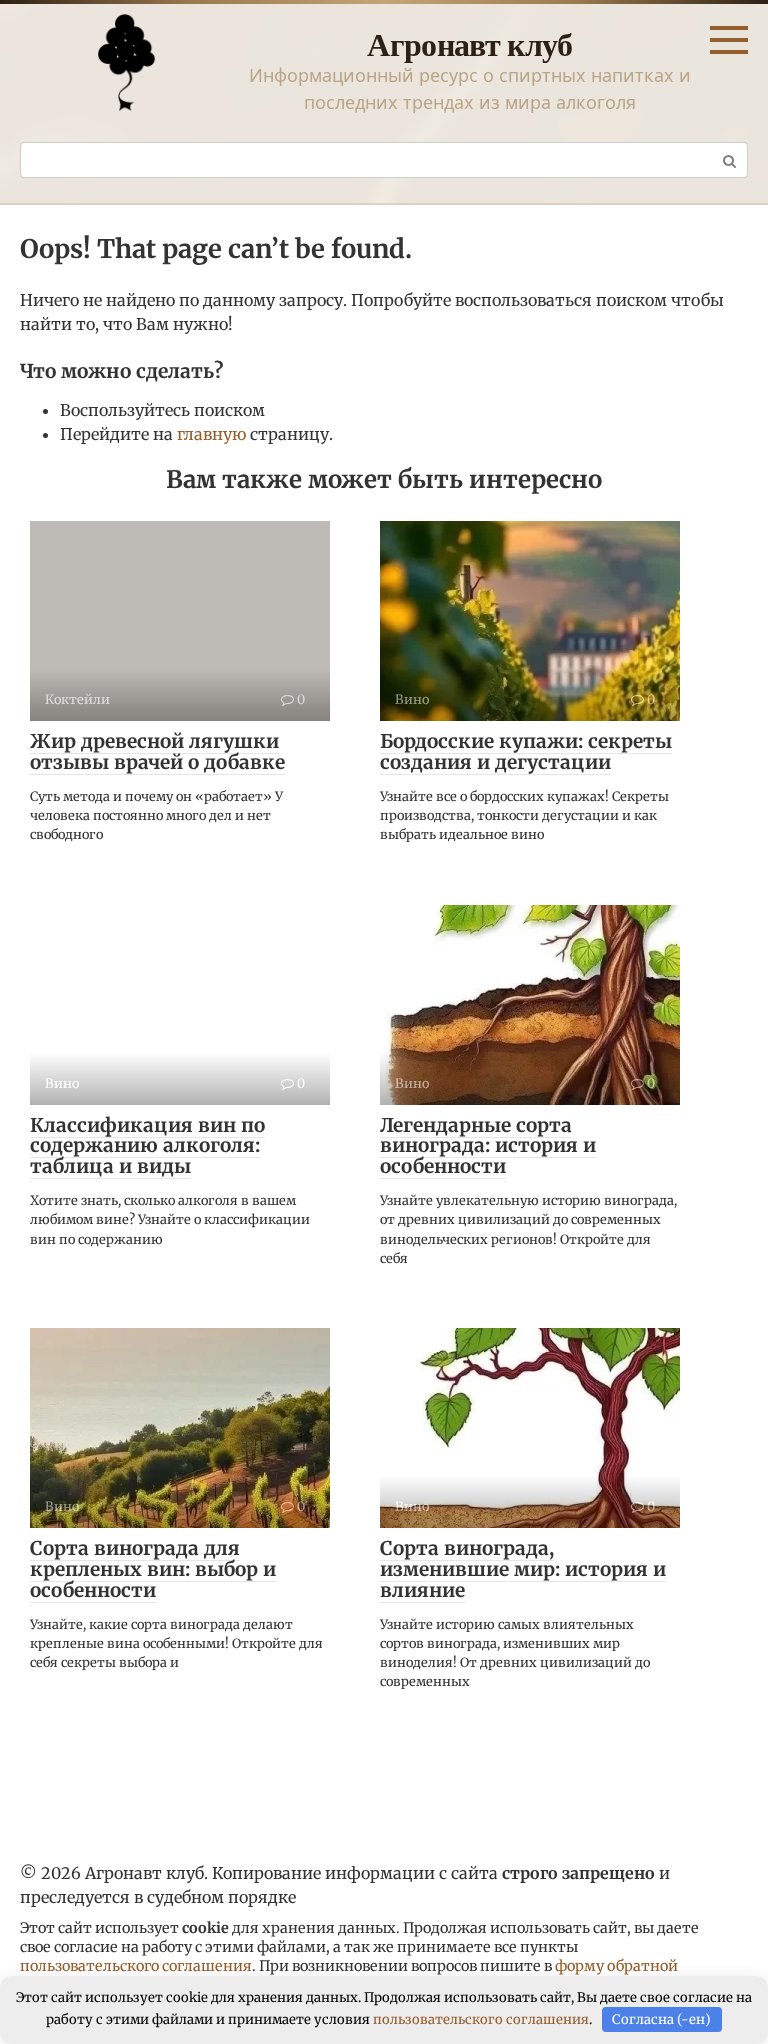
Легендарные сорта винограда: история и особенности (488, 1146)
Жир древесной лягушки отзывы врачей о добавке (157, 751)
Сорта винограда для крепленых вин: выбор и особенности (153, 1569)
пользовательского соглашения (136, 1966)
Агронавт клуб (470, 43)
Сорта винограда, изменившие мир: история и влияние (523, 1569)
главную (211, 434)
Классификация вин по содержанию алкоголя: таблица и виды (147, 1146)
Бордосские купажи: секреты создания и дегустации (526, 751)
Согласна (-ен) (661, 2019)
